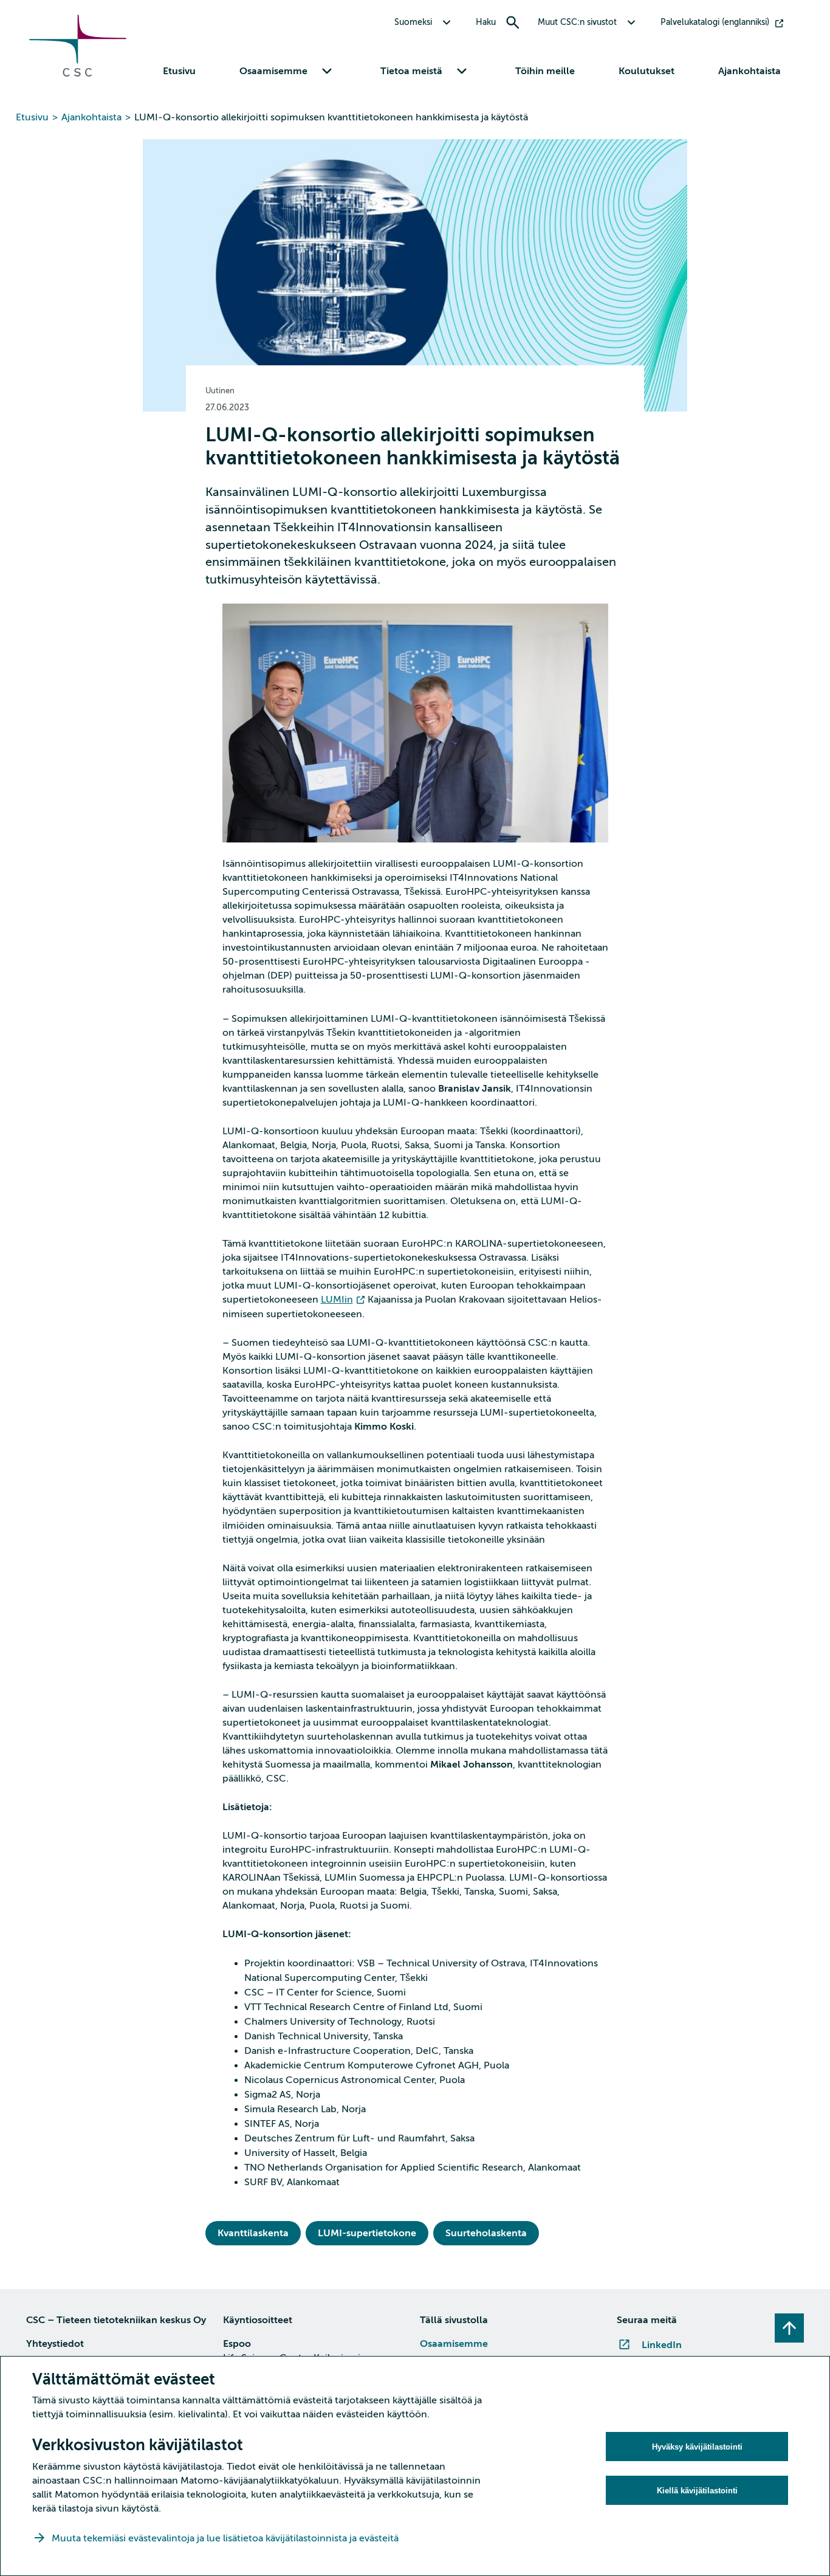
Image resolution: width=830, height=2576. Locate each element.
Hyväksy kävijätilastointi (697, 2447)
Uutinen (220, 391)
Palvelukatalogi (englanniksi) (715, 22)
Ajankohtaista (749, 71)
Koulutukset (647, 71)
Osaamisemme (454, 2344)
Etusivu (179, 71)
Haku (486, 22)
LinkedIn (662, 2345)
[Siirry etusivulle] (78, 74)
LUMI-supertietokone (367, 2233)
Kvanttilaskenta (253, 2233)
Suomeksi (413, 22)
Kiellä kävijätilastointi (697, 2491)
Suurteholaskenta (486, 2233)
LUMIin (337, 1300)
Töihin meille (545, 71)
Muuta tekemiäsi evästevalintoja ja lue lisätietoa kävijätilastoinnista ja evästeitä (226, 2538)
